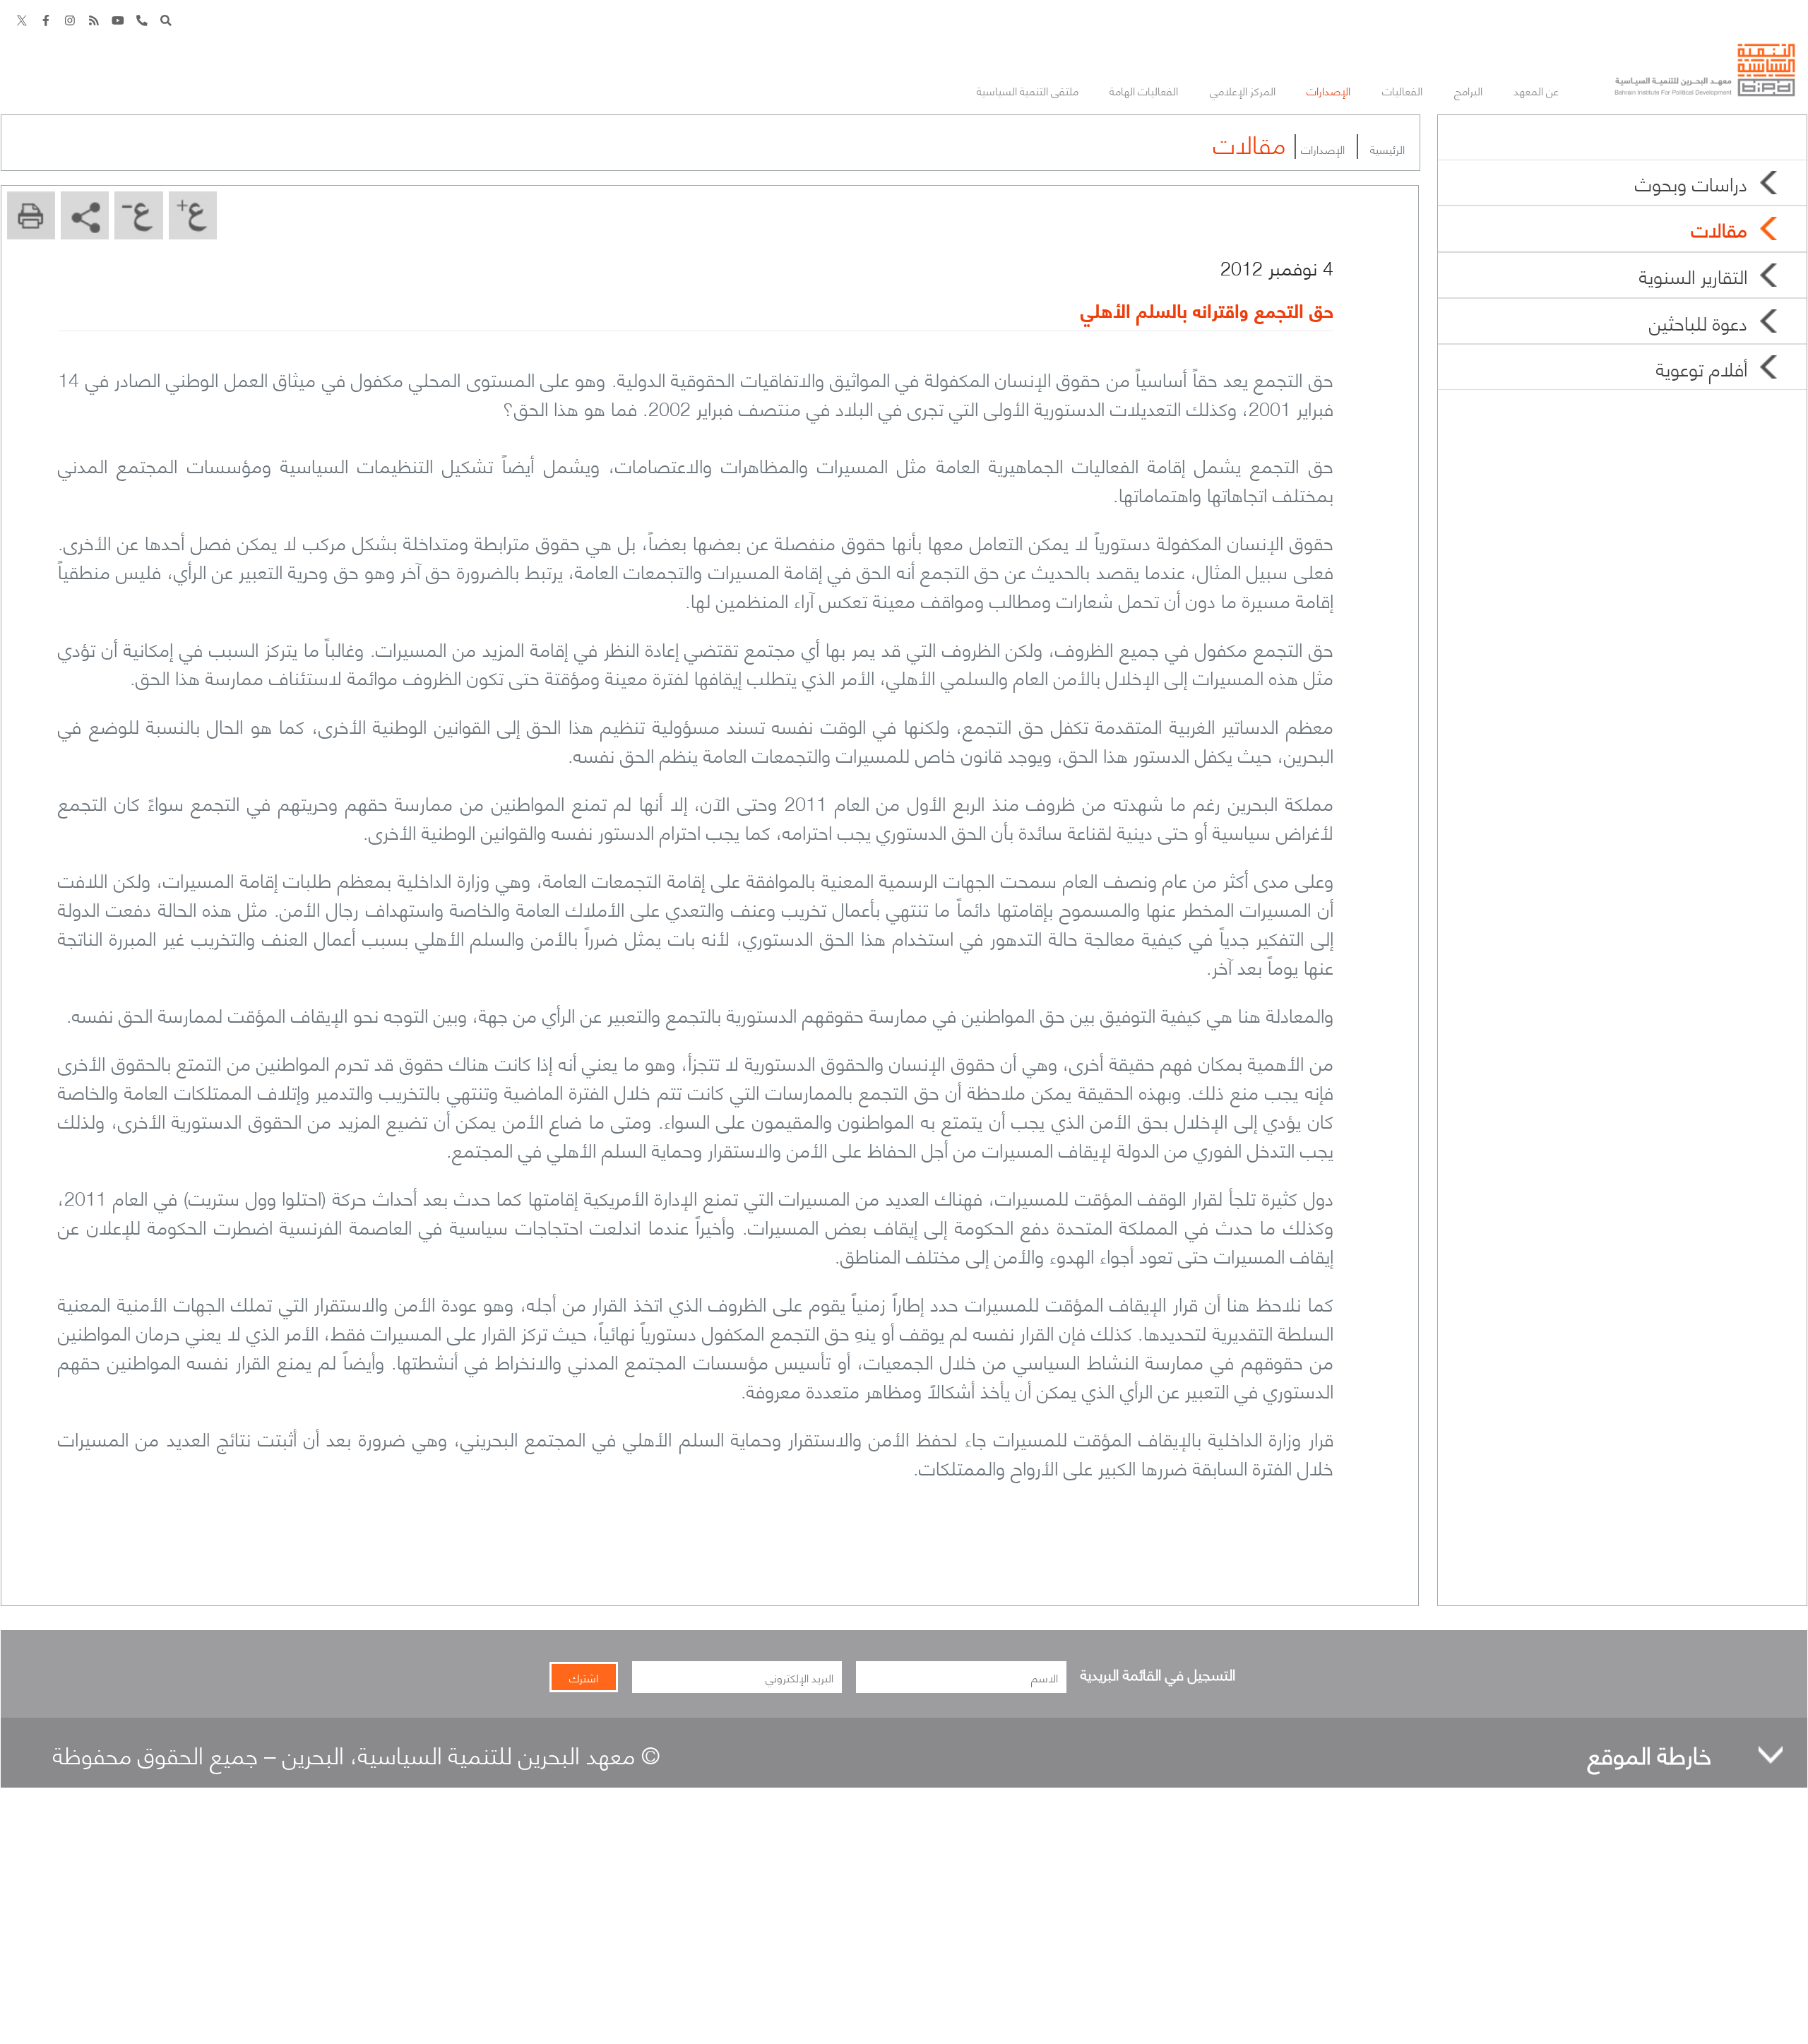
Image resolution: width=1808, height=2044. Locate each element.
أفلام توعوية (1702, 367)
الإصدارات (1323, 149)
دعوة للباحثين (1698, 321)
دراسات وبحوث (1691, 182)
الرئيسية (1387, 149)
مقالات (1719, 228)
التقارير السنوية (1693, 275)
